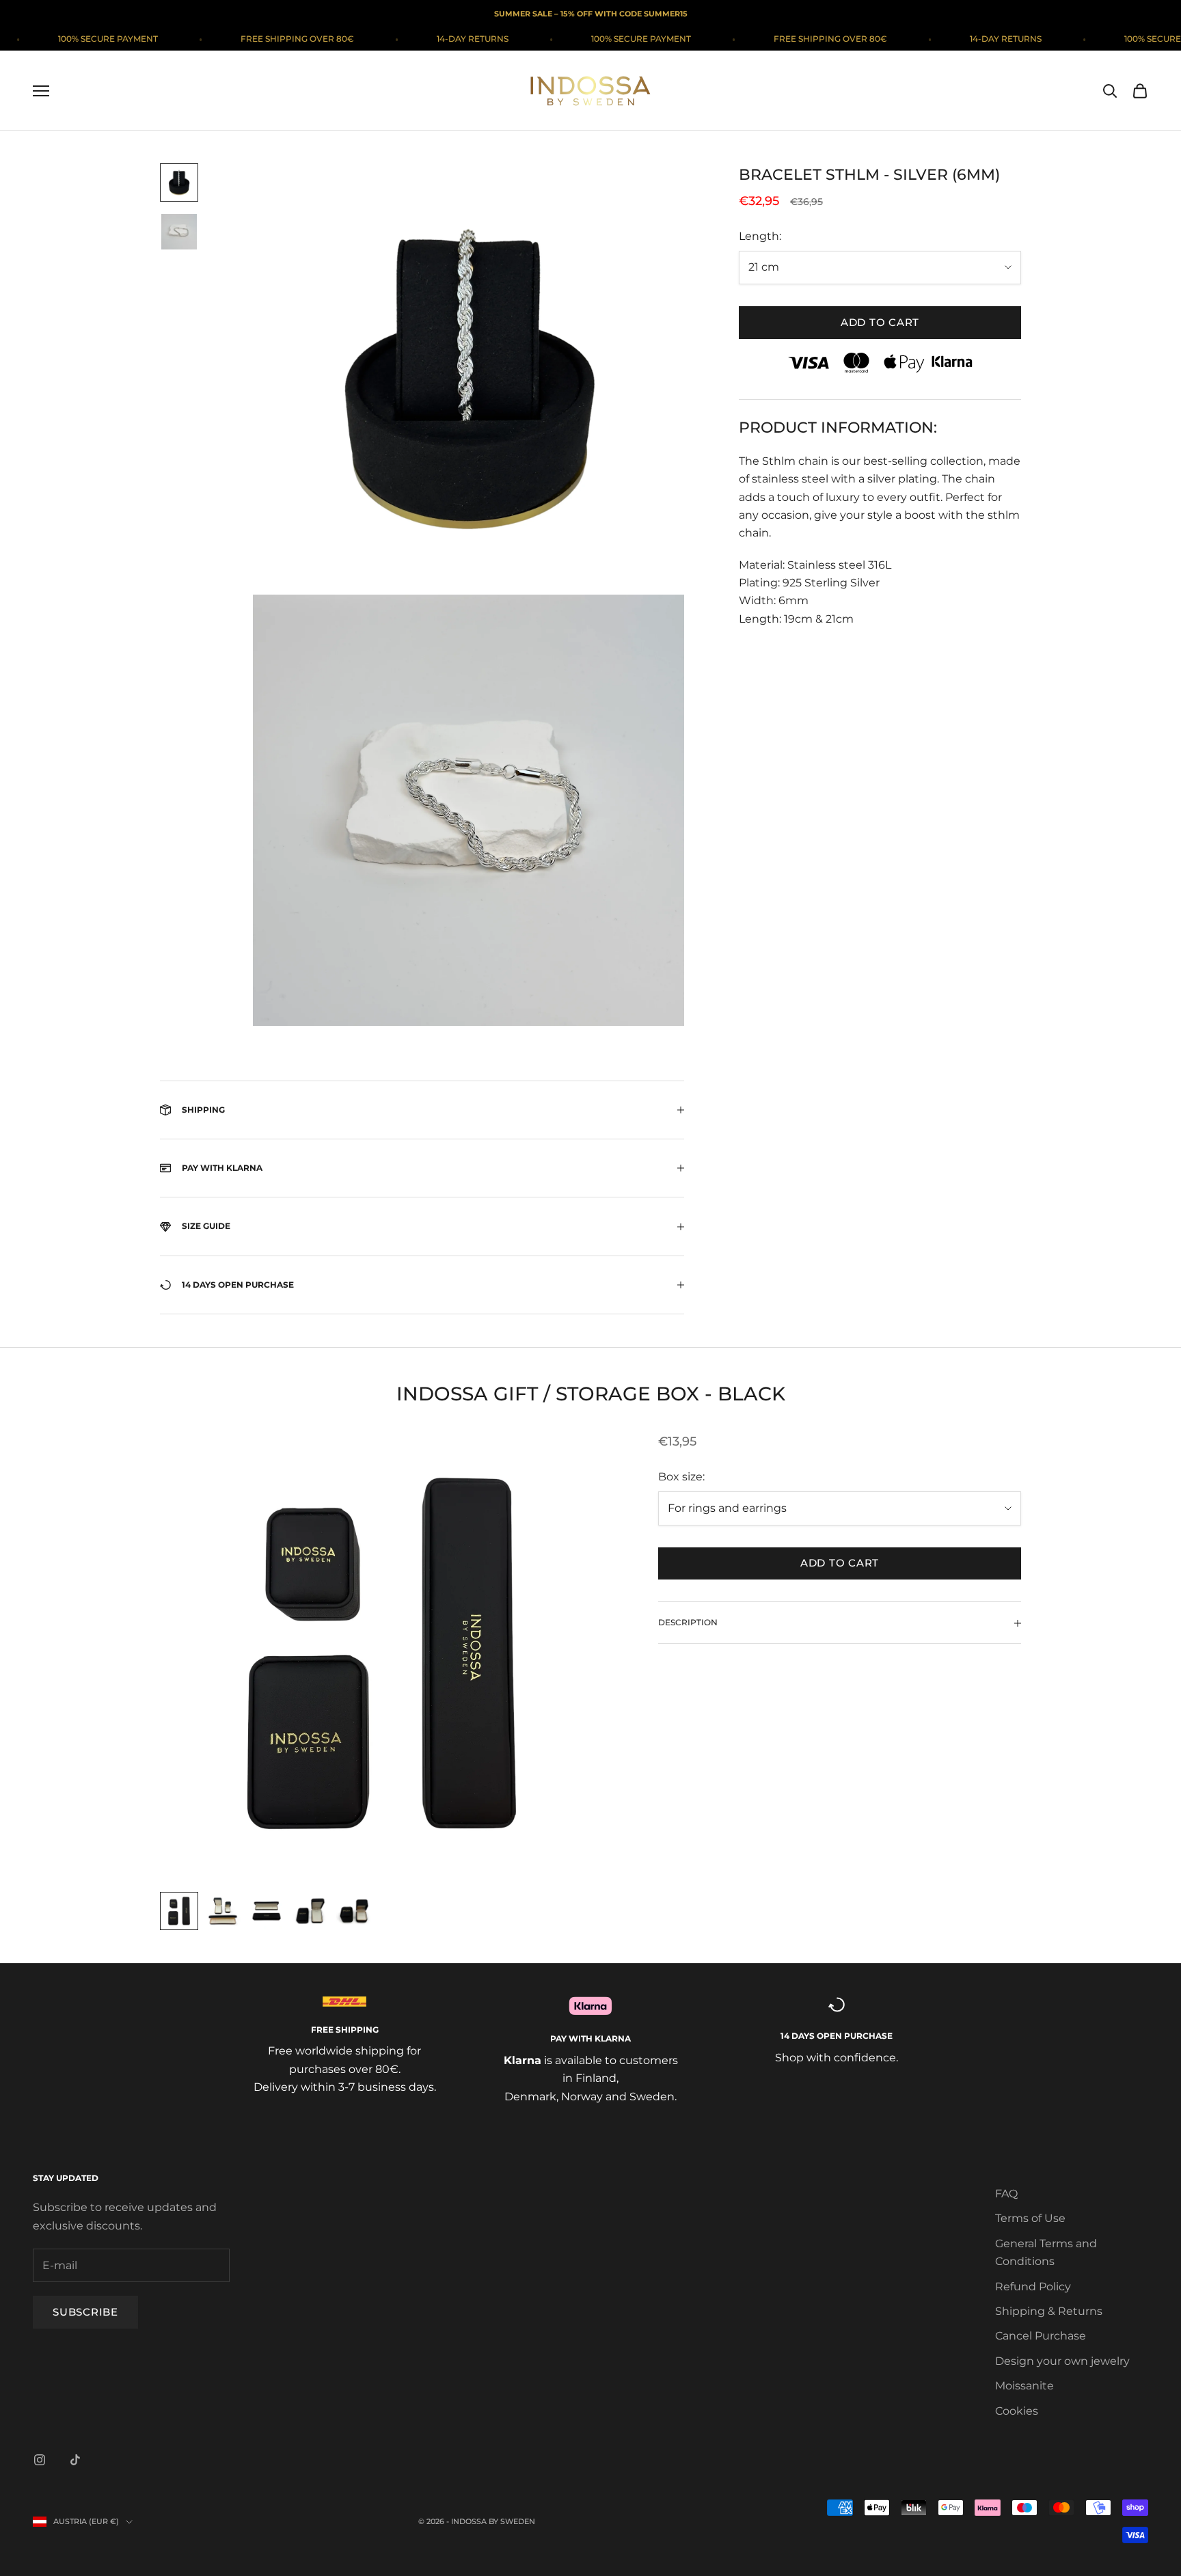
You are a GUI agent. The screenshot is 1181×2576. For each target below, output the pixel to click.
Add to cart (880, 322)
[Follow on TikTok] (75, 2460)
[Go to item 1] (179, 182)
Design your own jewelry (1062, 2361)
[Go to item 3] (267, 1911)
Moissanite (1024, 2386)
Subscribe (85, 2312)
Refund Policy (1033, 2287)
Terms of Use (1030, 2218)
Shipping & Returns (1049, 2311)
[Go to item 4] (310, 1911)
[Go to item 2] (179, 232)
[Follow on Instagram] (40, 2460)
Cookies (1017, 2411)
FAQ (1006, 2194)
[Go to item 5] (354, 1911)
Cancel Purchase (1041, 2336)
